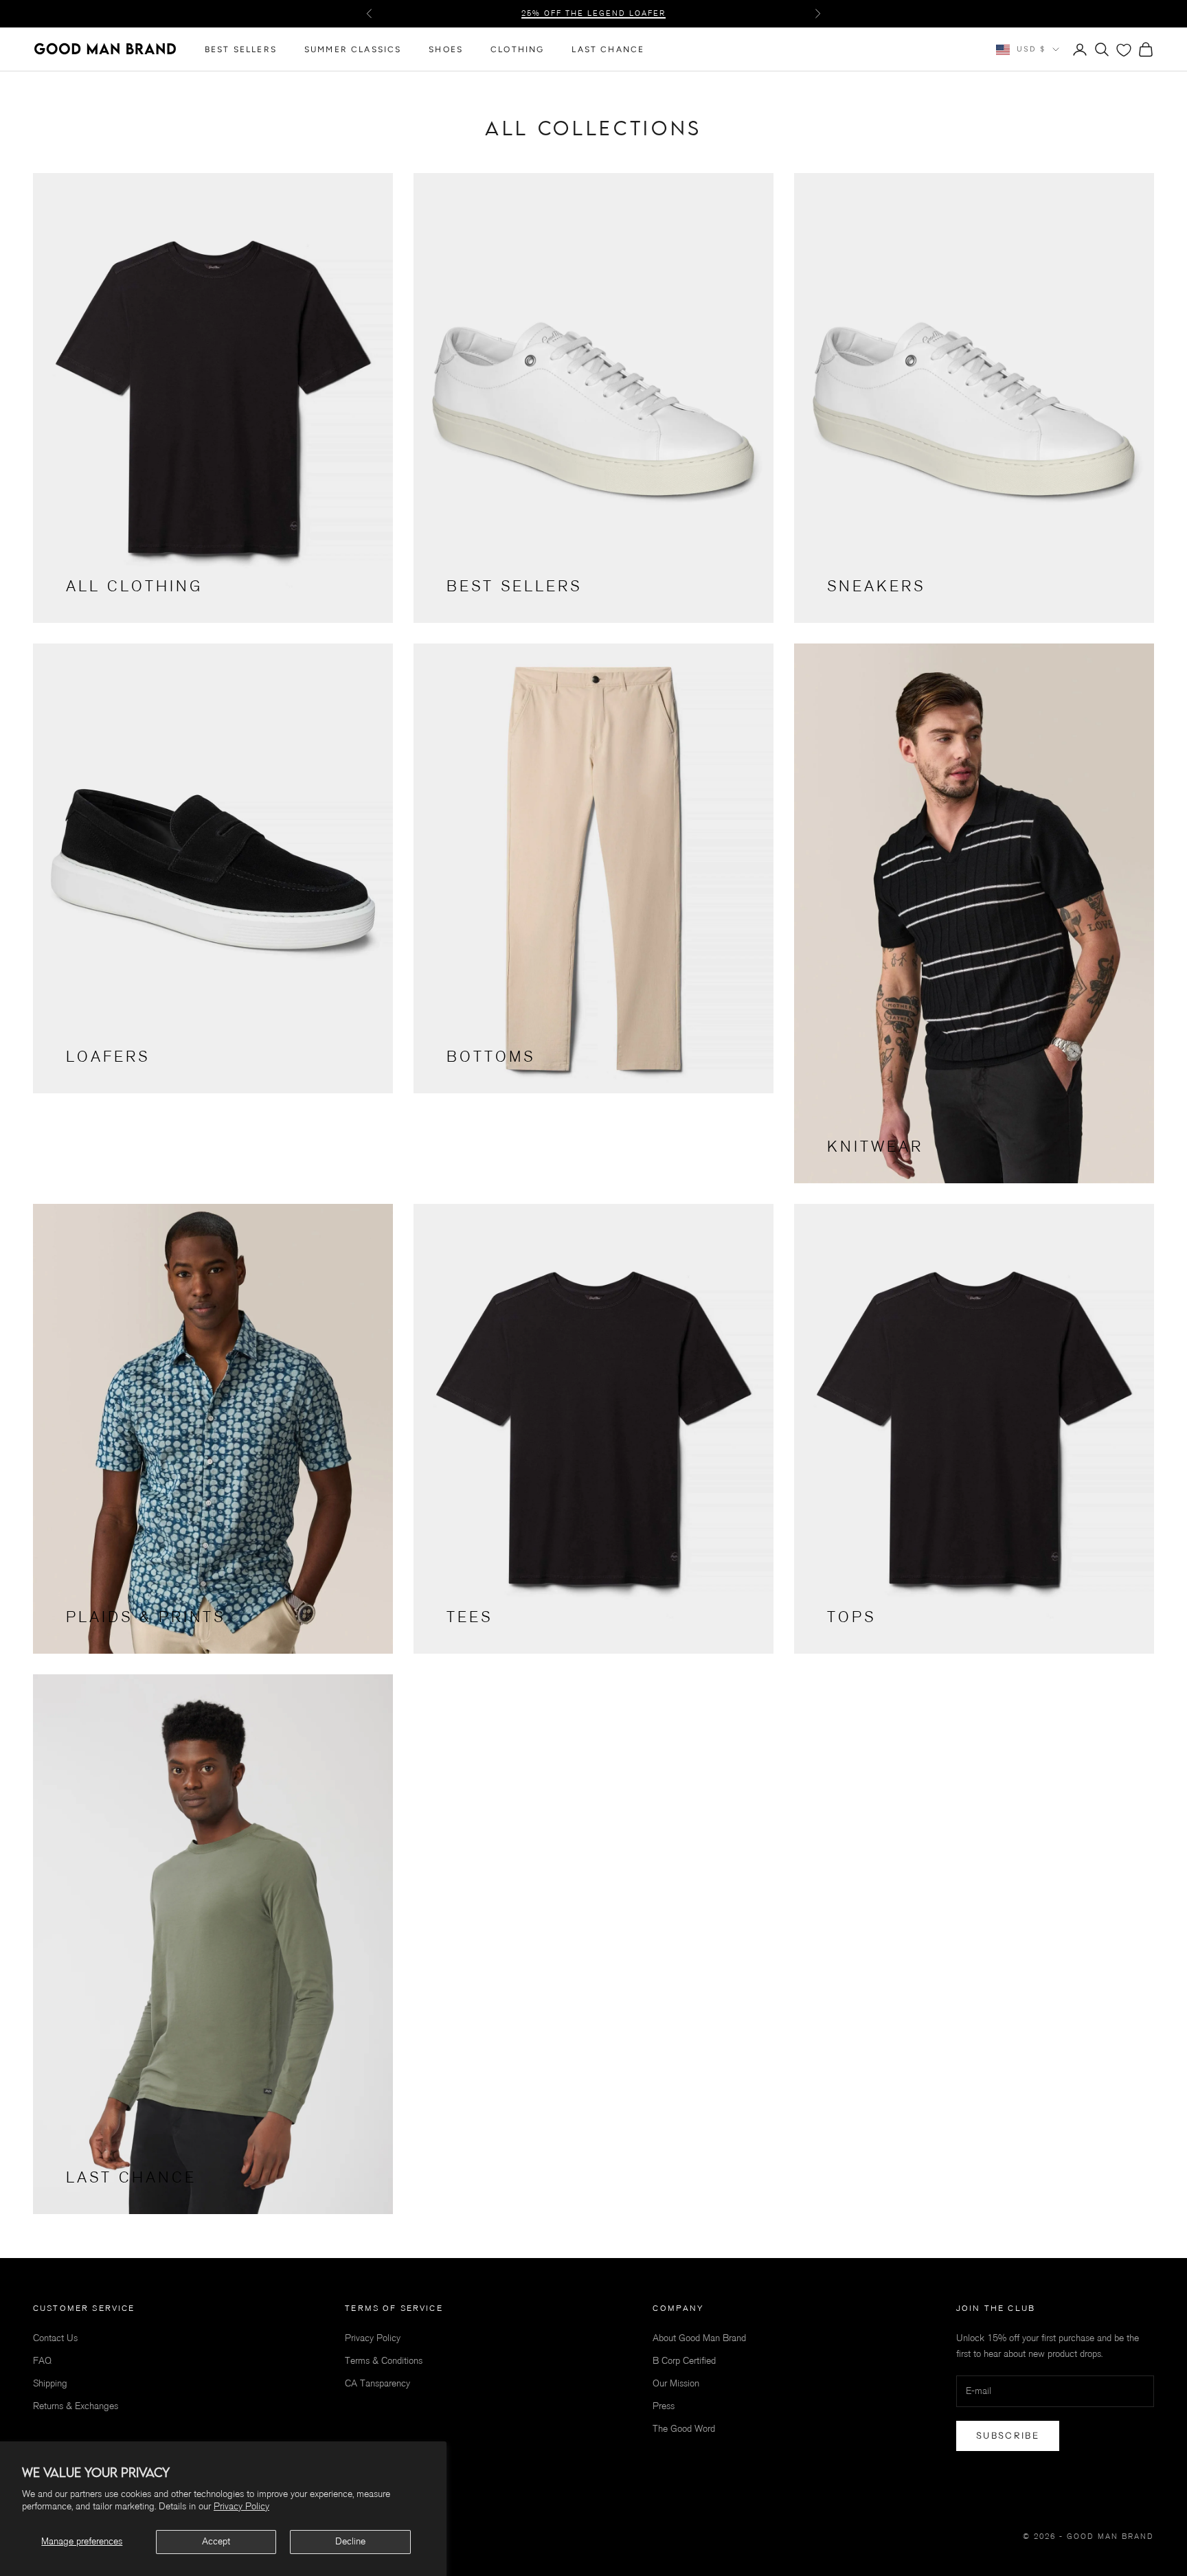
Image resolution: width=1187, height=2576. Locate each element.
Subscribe (1008, 2435)
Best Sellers (241, 49)
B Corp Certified (684, 2361)
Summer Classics (353, 49)
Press (664, 2406)
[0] (1124, 50)
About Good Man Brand (699, 2338)
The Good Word (684, 2429)
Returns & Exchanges (76, 2406)
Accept (216, 2541)
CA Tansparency (377, 2383)
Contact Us (55, 2338)
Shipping (50, 2383)
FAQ (42, 2361)
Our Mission (676, 2383)
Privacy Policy (241, 2506)
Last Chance (608, 49)
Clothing (517, 49)
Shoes (446, 49)
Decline (350, 2541)
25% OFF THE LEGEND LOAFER (593, 13)
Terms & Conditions (384, 2361)
